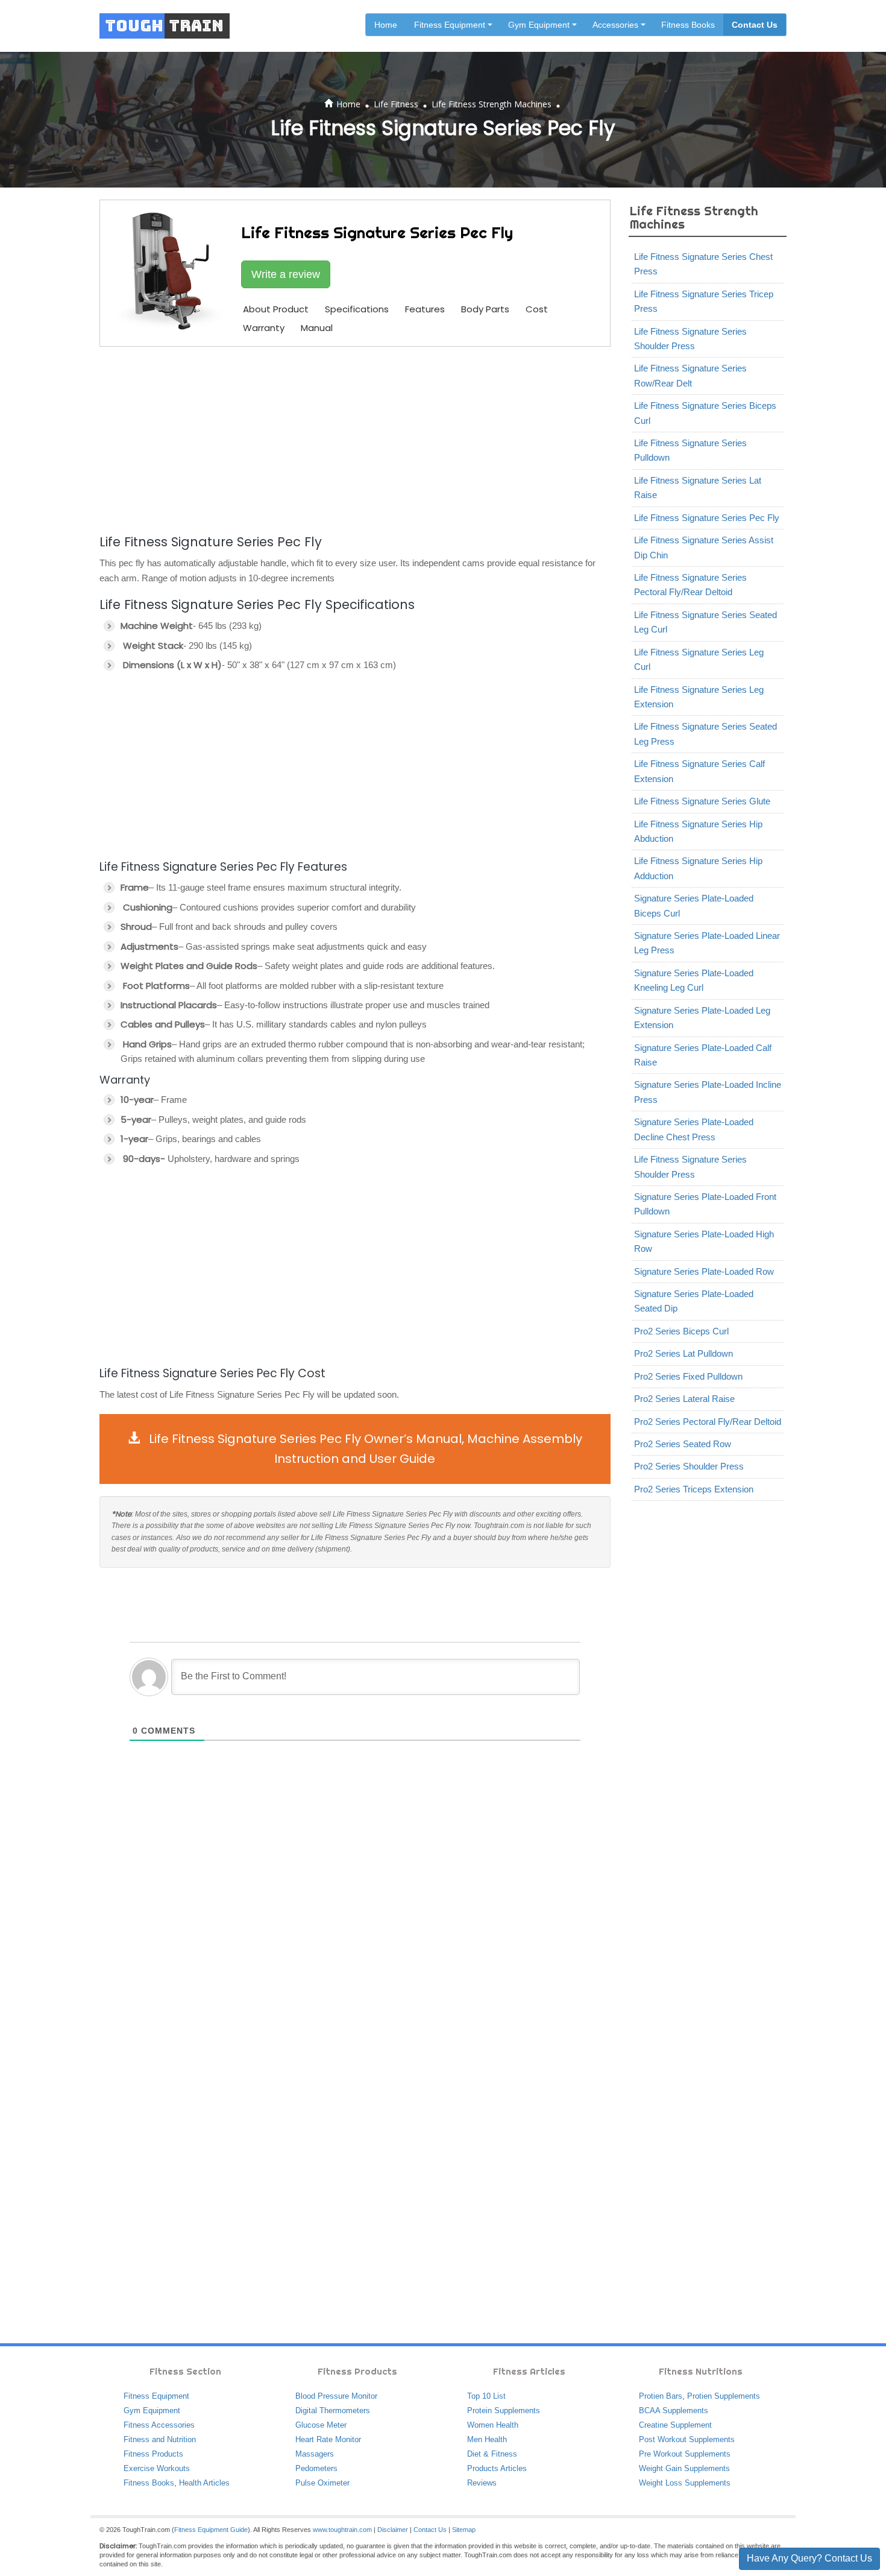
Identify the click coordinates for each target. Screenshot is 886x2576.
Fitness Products (153, 2454)
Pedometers (316, 2468)
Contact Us (755, 25)
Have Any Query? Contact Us (809, 2558)
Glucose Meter (321, 2425)
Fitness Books (688, 25)
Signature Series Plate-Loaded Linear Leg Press (707, 943)
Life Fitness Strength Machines (492, 104)
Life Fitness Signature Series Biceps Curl (705, 413)
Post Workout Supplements (687, 2439)
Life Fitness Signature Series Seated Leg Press (705, 734)
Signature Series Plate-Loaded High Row (704, 1241)
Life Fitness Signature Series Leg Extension (699, 697)
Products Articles (497, 2468)
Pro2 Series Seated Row (683, 1444)
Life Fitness (396, 104)
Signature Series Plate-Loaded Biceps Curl (694, 905)
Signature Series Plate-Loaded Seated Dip (694, 1301)
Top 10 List (486, 2396)
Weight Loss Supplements (685, 2483)
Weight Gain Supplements (684, 2468)
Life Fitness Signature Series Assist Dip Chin (704, 547)
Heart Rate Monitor (328, 2439)
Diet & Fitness (492, 2454)
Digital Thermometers (333, 2410)
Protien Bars (661, 2396)
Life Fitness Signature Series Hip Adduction (698, 868)
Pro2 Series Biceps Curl (681, 1331)
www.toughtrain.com (342, 2530)
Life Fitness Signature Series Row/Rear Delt (690, 375)
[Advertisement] (355, 438)
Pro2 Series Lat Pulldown (683, 1353)
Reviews (482, 2483)
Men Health (487, 2439)
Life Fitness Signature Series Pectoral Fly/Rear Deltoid (690, 585)
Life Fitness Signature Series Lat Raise (698, 488)
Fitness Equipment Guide (211, 2530)
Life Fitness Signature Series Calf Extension (699, 771)
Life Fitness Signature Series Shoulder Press (690, 339)
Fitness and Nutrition (160, 2439)
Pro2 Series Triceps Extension (694, 1489)
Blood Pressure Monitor (336, 2396)
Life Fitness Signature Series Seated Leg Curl (705, 622)
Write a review (286, 274)
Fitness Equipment (156, 2396)
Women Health (493, 2425)
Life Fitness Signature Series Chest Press (703, 264)
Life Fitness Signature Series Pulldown (690, 450)
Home (386, 25)
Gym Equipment (152, 2410)
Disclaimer (393, 2530)
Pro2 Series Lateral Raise (684, 1399)
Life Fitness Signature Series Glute (702, 801)
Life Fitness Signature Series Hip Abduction (698, 831)
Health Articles (204, 2483)
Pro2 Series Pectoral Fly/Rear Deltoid (708, 1422)
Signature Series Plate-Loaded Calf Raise (703, 1055)
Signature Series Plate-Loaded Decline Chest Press (694, 1129)
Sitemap (464, 2530)
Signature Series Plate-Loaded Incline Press (708, 1092)
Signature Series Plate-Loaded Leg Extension (702, 1018)
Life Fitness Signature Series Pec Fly (707, 518)
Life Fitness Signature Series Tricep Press (704, 301)
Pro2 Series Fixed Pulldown (688, 1376)
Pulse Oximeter (322, 2483)
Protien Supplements (724, 2396)
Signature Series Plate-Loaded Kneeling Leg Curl (694, 980)
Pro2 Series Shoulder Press (689, 1466)
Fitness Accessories (159, 2425)
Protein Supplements (504, 2410)
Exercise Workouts (157, 2468)
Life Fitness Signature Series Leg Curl (699, 659)
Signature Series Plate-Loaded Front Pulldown (705, 1204)
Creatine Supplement (675, 2425)
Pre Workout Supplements (685, 2454)
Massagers (315, 2454)
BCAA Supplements (674, 2410)
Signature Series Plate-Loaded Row (704, 1271)
